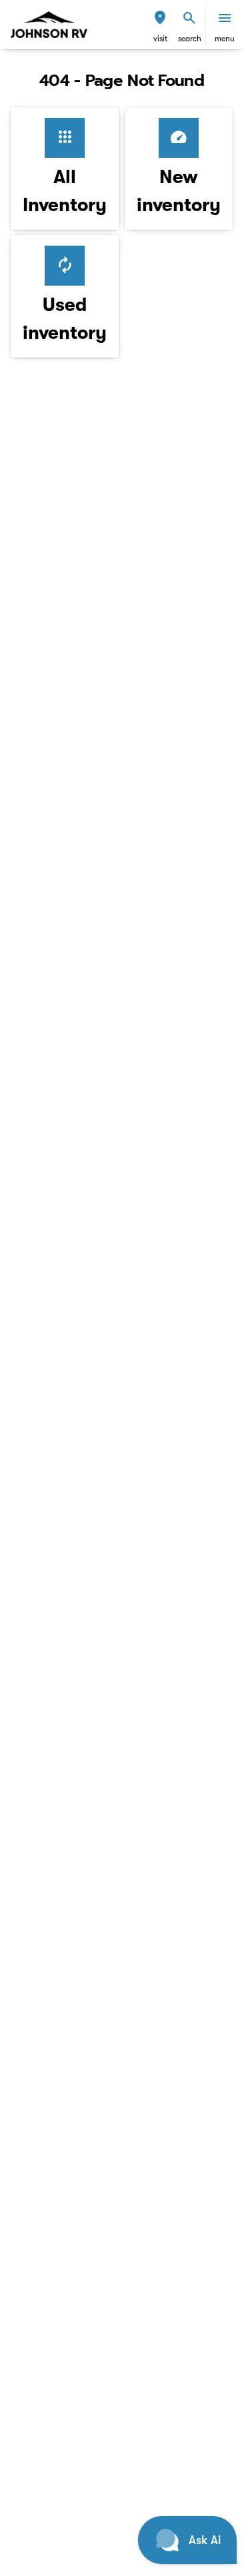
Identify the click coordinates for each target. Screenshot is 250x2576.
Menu (225, 39)
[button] (160, 25)
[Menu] (225, 18)
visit (160, 39)
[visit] (160, 18)
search (190, 39)
